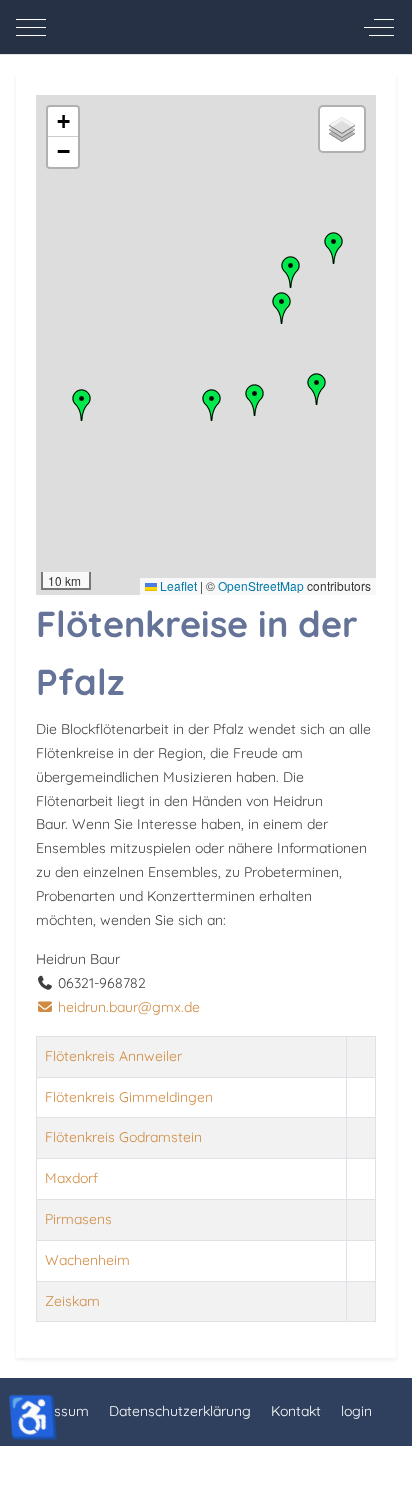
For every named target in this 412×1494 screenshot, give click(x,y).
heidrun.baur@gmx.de (129, 1007)
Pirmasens (78, 1219)
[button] (212, 405)
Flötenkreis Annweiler (113, 1056)
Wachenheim (87, 1260)
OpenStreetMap (261, 585)
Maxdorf (71, 1178)
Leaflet (177, 585)
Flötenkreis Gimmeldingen (129, 1097)
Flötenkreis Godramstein (123, 1137)
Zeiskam (72, 1301)
